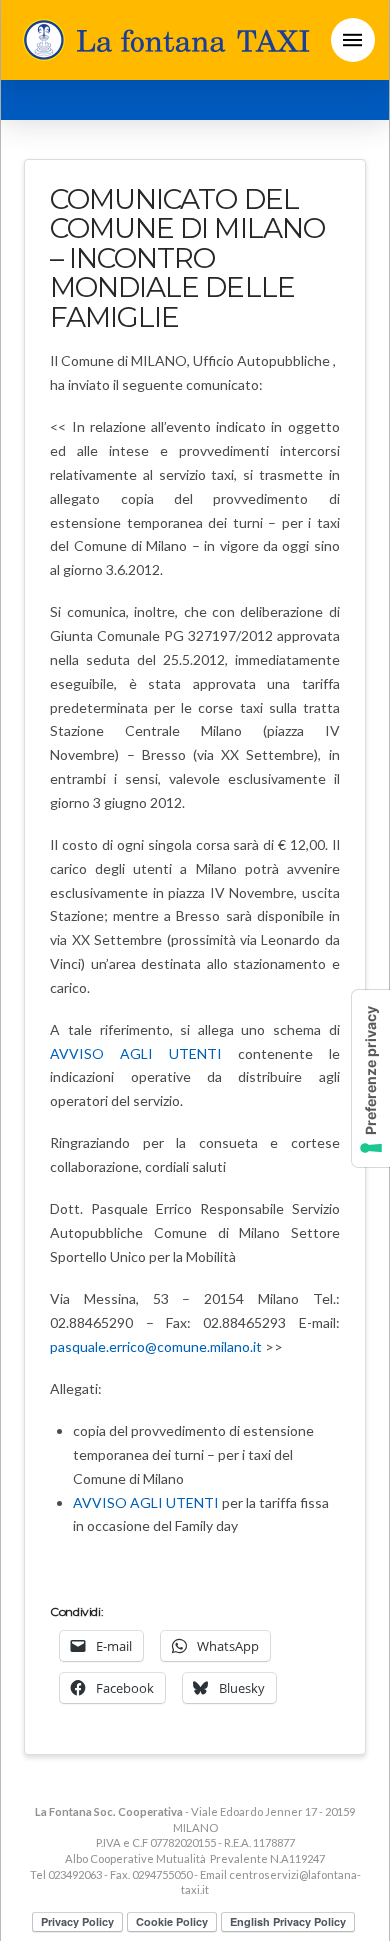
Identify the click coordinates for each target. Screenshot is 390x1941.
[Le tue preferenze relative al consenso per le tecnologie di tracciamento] (371, 1078)
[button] (353, 40)
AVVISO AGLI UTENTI (136, 1053)
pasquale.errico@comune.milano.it (156, 1346)
